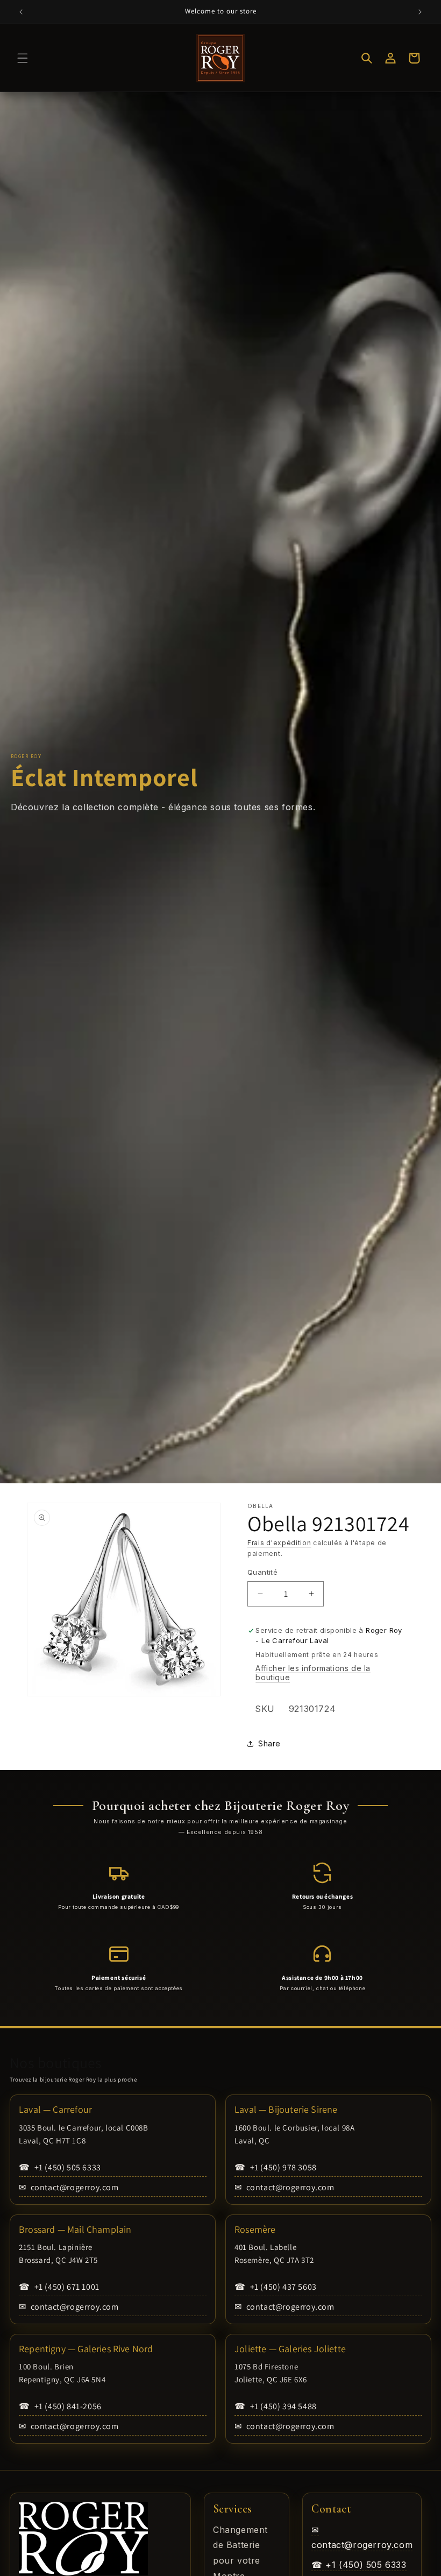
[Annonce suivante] (420, 12)
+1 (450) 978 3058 (276, 2167)
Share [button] (269, 1743)
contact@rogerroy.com (69, 2187)
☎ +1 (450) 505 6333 (359, 2565)
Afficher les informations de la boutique (313, 1673)
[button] (23, 58)
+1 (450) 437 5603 (276, 2287)
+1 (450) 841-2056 (60, 2406)
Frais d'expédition (279, 1543)
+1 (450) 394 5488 (276, 2406)
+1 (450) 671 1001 (59, 2287)
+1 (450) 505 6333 (60, 2167)
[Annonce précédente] (21, 12)
